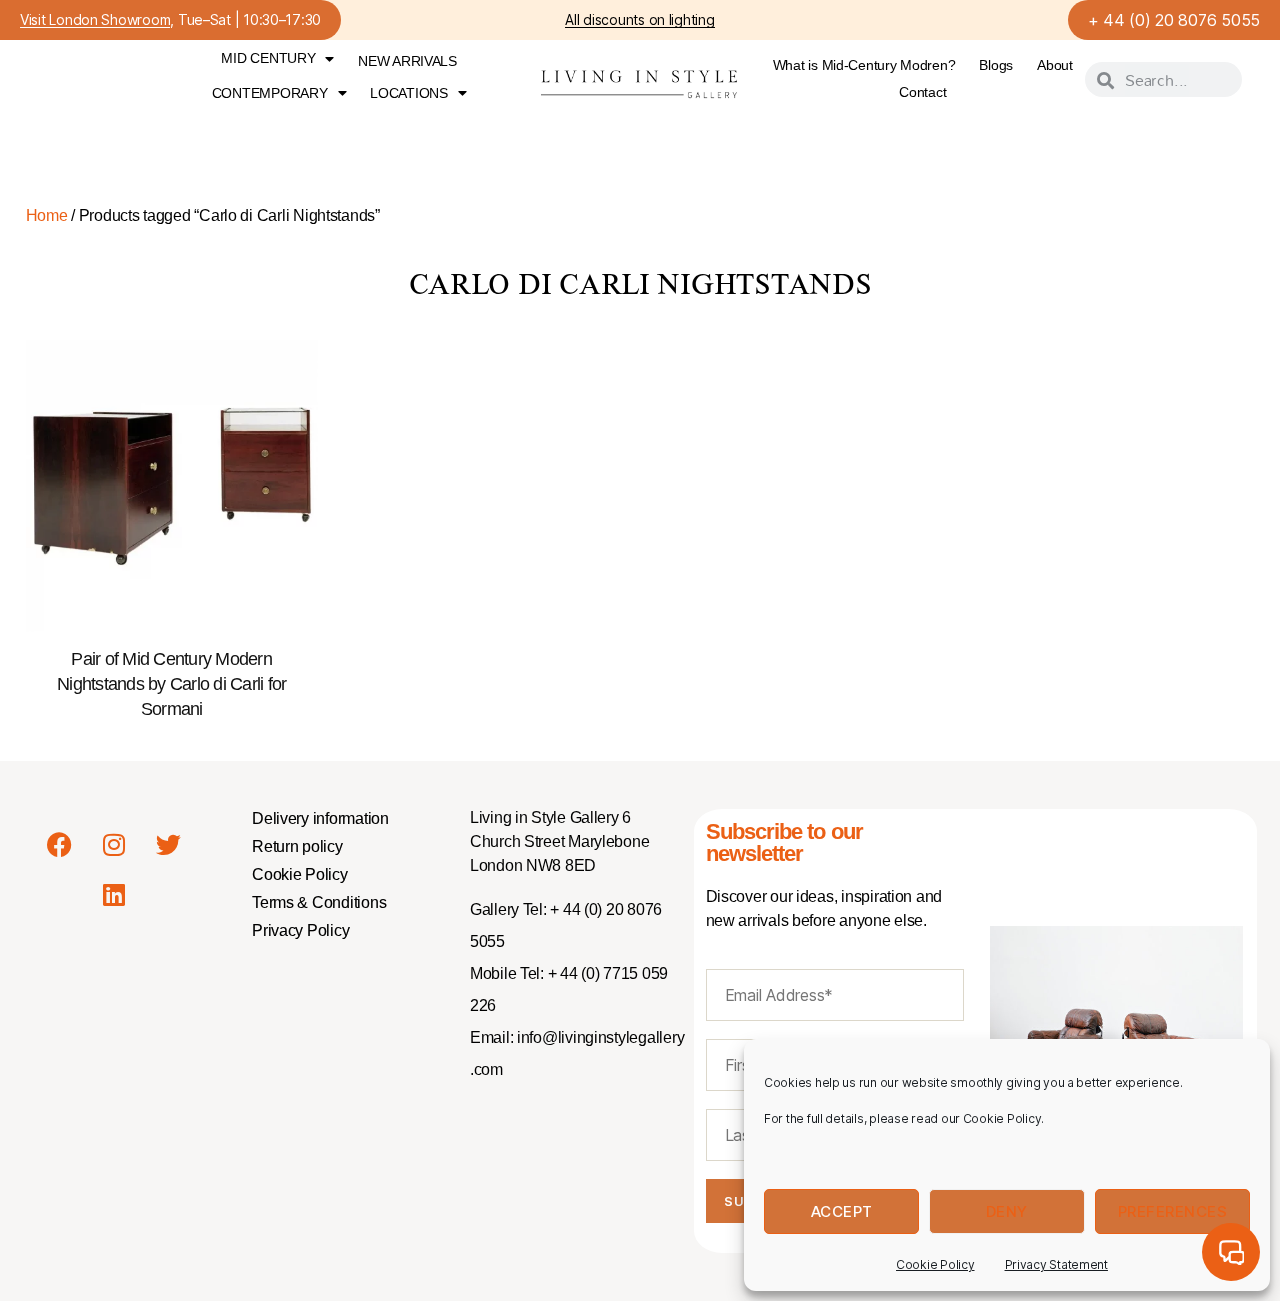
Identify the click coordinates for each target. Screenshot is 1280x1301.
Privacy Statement (1056, 1264)
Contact (922, 92)
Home (47, 215)
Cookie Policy (935, 1264)
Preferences (1173, 1211)
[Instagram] (114, 844)
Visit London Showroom (95, 20)
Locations (409, 93)
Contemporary (270, 93)
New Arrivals (407, 61)
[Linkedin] (114, 894)
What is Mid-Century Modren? (864, 65)
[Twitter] (169, 844)
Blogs (996, 65)
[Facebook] (59, 844)
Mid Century (268, 58)
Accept (842, 1211)
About (1055, 65)
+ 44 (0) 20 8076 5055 (1174, 20)
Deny (1007, 1211)
